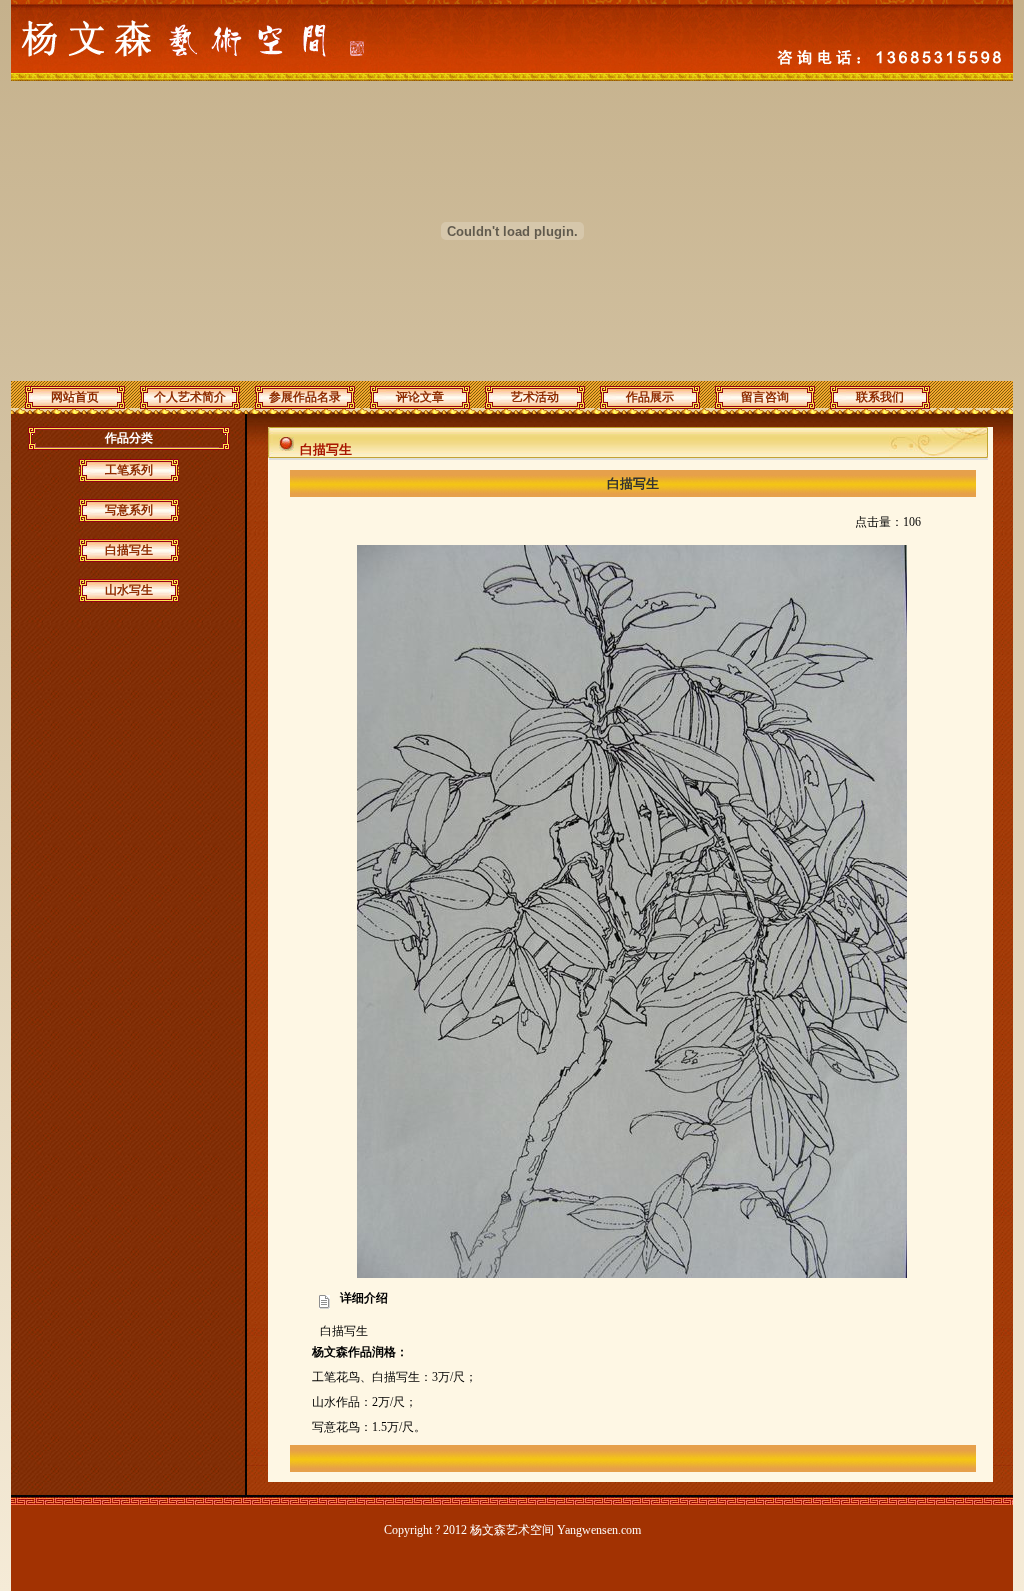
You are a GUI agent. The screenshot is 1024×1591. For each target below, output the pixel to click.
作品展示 (650, 397)
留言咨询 (765, 397)
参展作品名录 (305, 397)
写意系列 (129, 510)
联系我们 (880, 397)
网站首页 (75, 397)
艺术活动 (535, 397)
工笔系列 (129, 470)
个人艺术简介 (190, 397)
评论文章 (420, 397)
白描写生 (129, 550)
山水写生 (129, 590)
